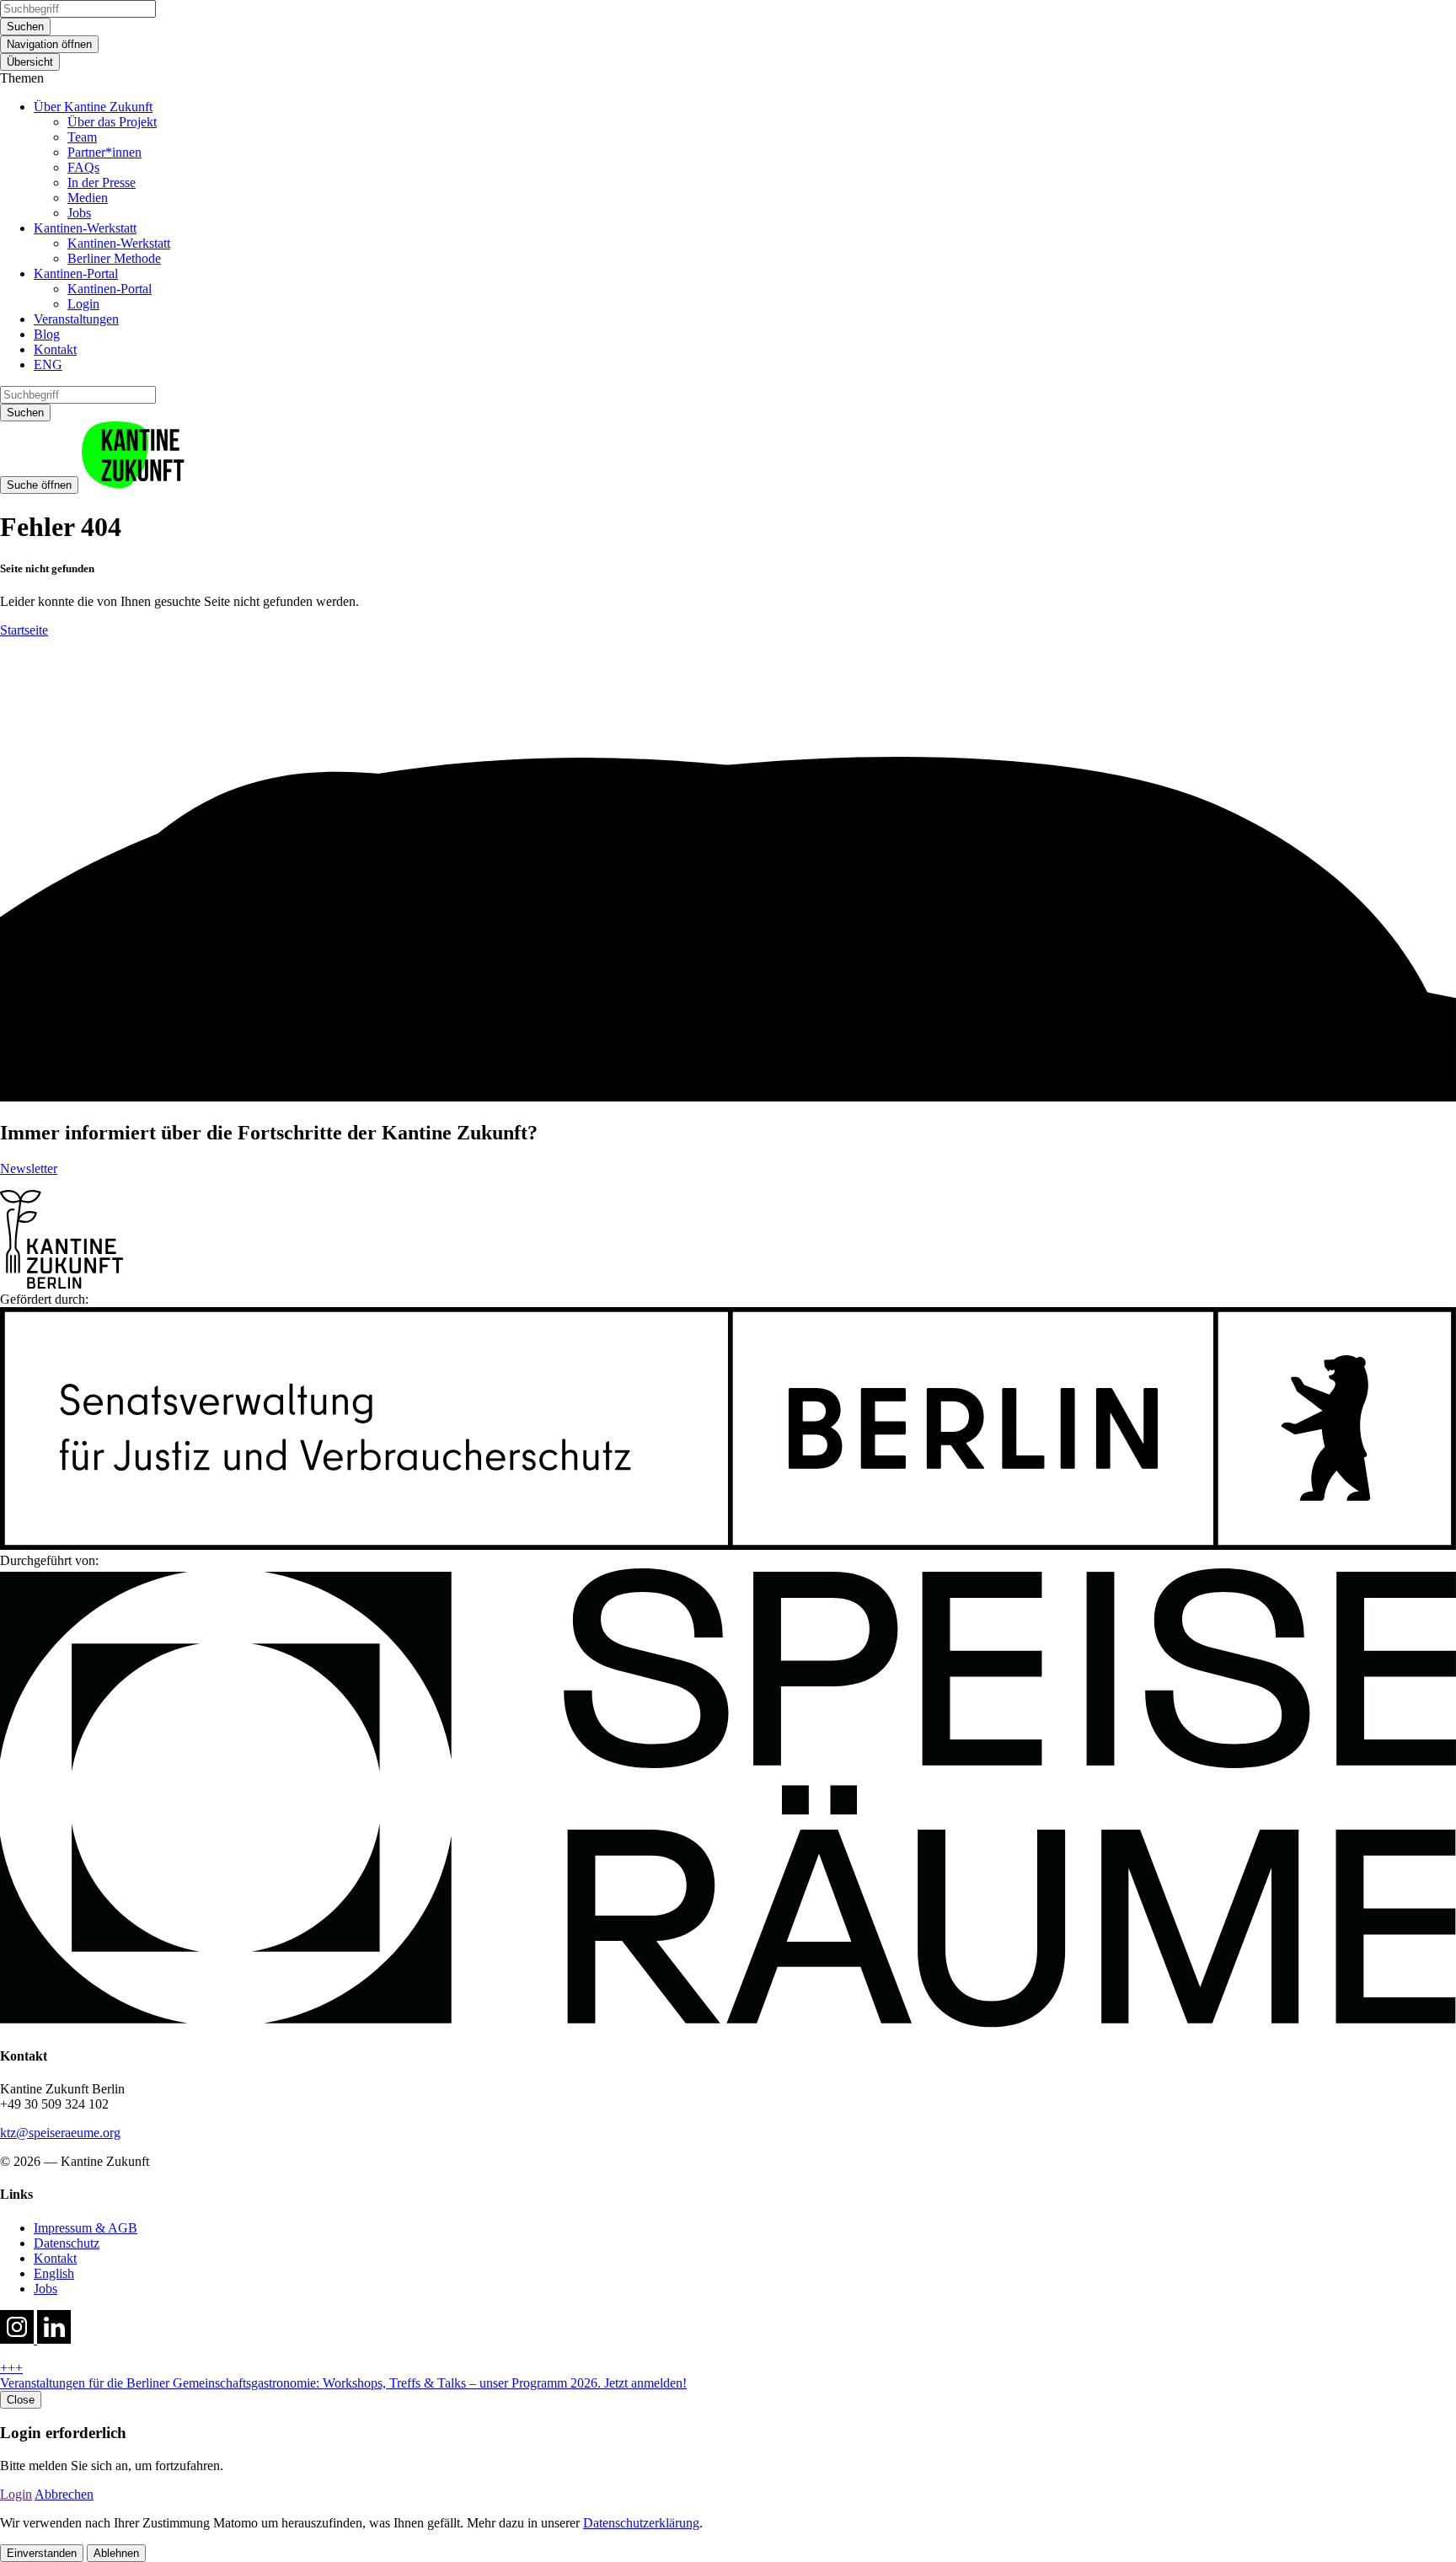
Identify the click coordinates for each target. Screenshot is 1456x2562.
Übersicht (30, 62)
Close (21, 2400)
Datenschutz (67, 2243)
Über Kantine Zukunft (93, 107)
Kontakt (55, 349)
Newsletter (29, 1168)
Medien (88, 198)
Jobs (79, 213)
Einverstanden (42, 2553)
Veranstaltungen (76, 319)
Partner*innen (104, 152)
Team (82, 137)
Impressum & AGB (86, 2228)
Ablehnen (116, 2553)
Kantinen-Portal (76, 273)
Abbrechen (64, 2494)
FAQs (83, 167)
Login (83, 304)
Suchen (25, 27)
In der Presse (102, 182)
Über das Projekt (112, 122)
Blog (47, 334)
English (54, 2273)
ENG (48, 364)
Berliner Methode (114, 258)
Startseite (24, 630)
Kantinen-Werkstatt (85, 228)
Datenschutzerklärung (641, 2523)
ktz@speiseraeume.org (60, 2133)
